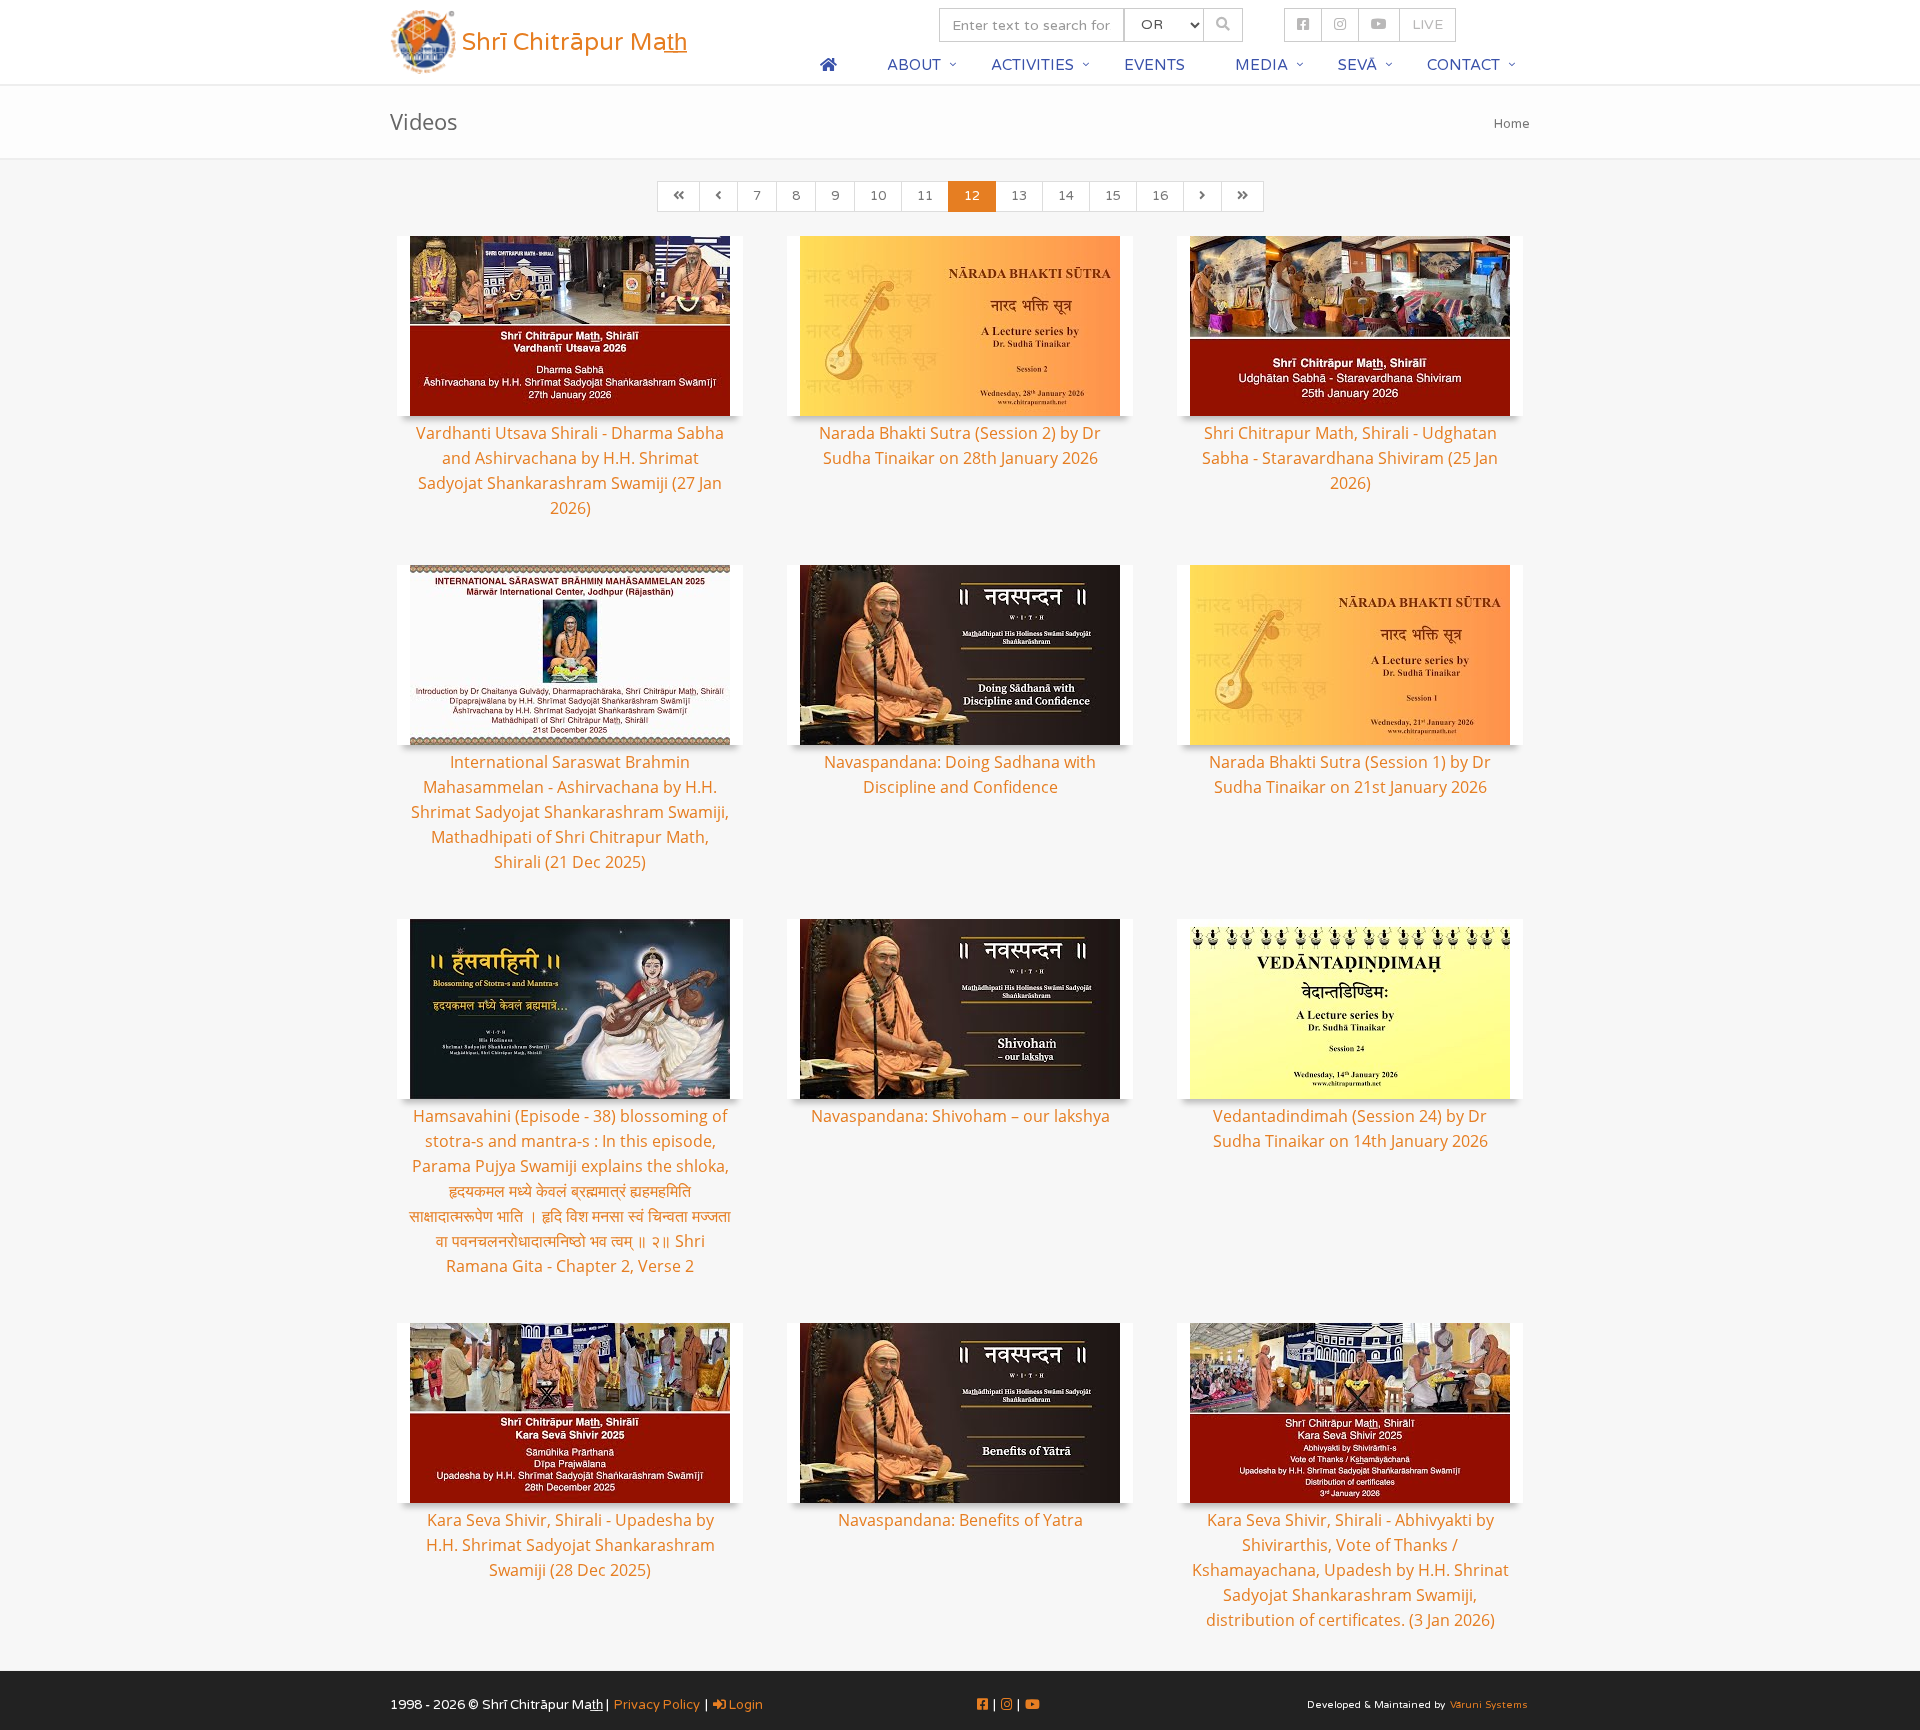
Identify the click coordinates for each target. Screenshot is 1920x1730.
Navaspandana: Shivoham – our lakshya (960, 1116)
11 (925, 196)
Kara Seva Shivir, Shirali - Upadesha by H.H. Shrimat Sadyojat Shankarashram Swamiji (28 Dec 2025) (570, 1545)
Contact (1463, 65)
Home (1512, 124)
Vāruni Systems (1489, 1705)
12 (972, 196)
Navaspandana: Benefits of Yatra (960, 1520)
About (914, 65)
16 (1160, 196)
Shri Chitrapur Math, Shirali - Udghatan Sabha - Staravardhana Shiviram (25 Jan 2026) (1350, 458)
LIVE (1427, 24)
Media (1261, 65)
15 (1113, 196)
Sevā (1357, 65)
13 (1019, 196)
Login (744, 1705)
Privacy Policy (657, 1705)
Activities (1032, 65)
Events (1154, 65)
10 (878, 196)
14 (1066, 196)
